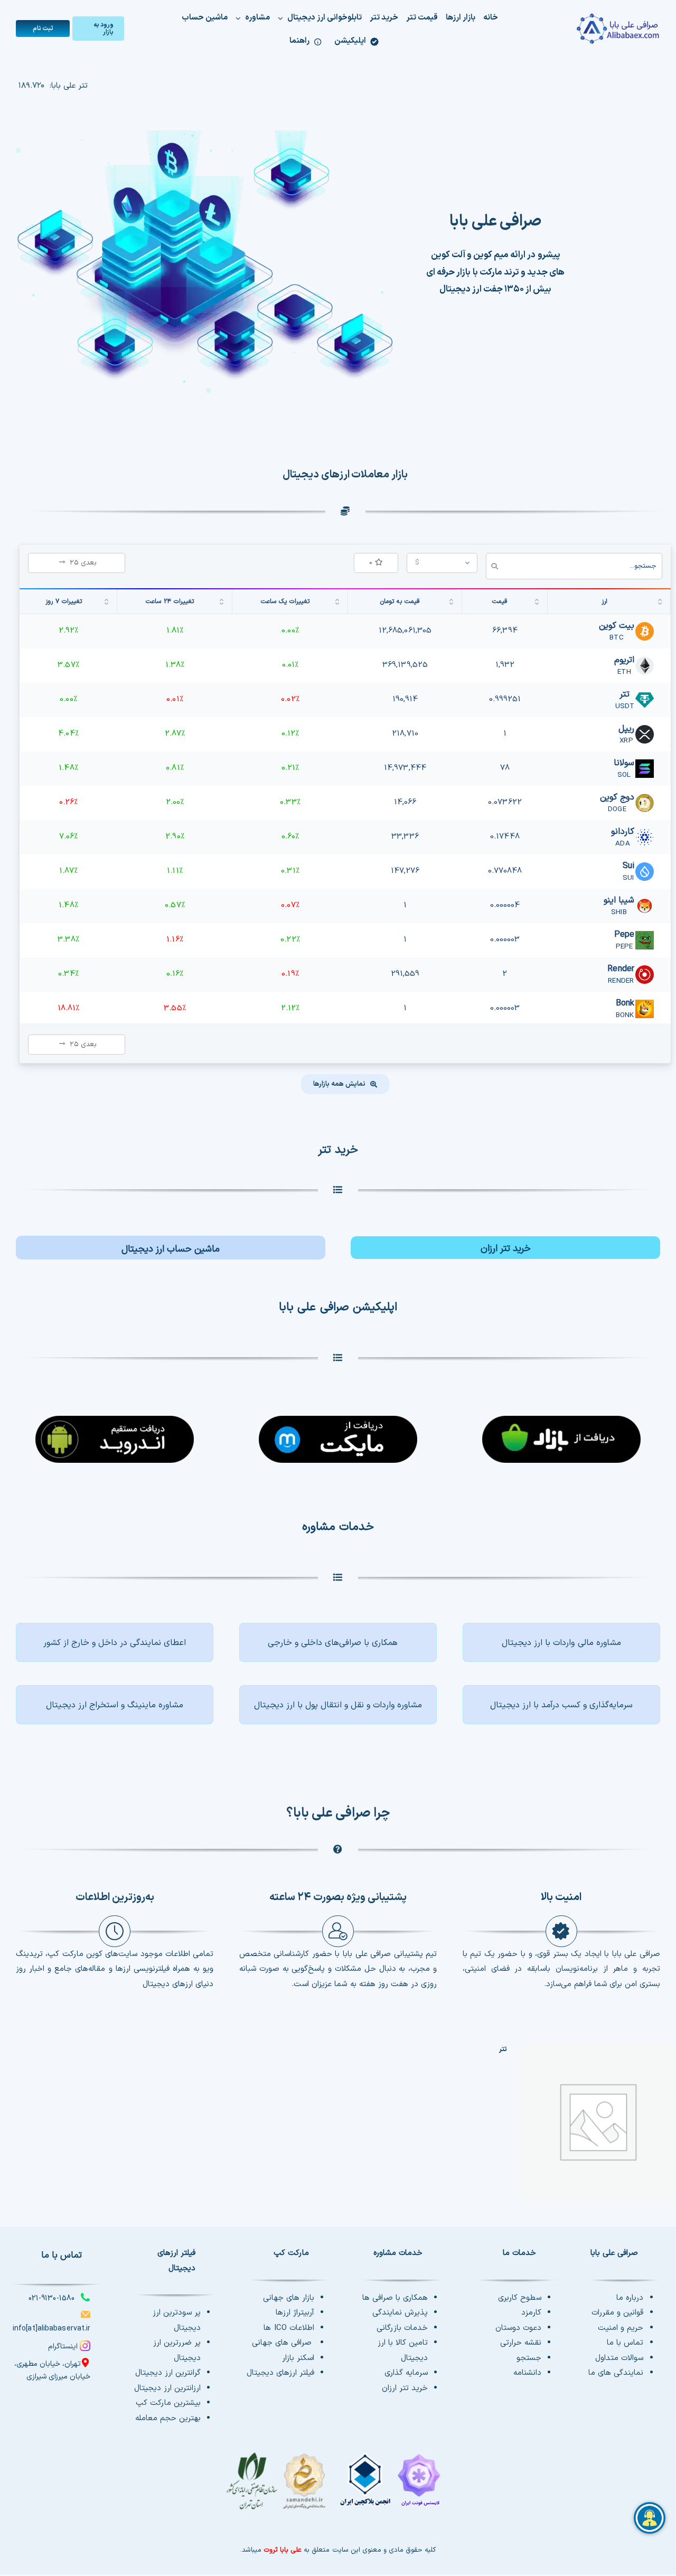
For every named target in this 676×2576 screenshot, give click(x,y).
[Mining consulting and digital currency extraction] (115, 1705)
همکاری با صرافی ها (395, 2298)
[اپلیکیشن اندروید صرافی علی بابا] (561, 1433)
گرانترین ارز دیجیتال (168, 2373)
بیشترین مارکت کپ (168, 2403)
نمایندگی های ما (616, 2373)
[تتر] (598, 2122)
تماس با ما (625, 2343)
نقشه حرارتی (521, 2343)
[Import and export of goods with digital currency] (338, 1705)
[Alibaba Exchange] (606, 29)
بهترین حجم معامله (168, 2418)
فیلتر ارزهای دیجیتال (280, 2373)
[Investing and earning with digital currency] (561, 1705)
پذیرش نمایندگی (400, 2313)
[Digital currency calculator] (171, 1248)
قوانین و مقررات (617, 2313)
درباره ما (630, 2298)
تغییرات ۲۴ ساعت (170, 601)
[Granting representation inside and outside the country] (115, 1642)
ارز (604, 601)
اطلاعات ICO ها (289, 2328)
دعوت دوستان (518, 2328)
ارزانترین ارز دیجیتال (167, 2388)
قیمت (500, 601)
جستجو (529, 2358)
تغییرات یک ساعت (285, 601)
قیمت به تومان (400, 601)
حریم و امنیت (621, 2328)
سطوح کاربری (520, 2298)
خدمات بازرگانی (402, 2328)
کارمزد (531, 2313)
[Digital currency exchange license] (338, 2487)
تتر (503, 2049)
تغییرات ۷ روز (64, 601)
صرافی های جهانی (283, 2343)
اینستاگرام (63, 2347)
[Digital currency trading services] (561, 1642)
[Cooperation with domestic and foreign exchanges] (338, 1642)
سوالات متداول (619, 2358)
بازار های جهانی (289, 2298)
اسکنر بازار (298, 2358)
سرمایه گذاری (406, 2373)
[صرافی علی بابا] (204, 134)
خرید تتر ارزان (405, 2388)
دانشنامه (527, 2373)
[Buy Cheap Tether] (505, 1248)
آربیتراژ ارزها (295, 2313)
